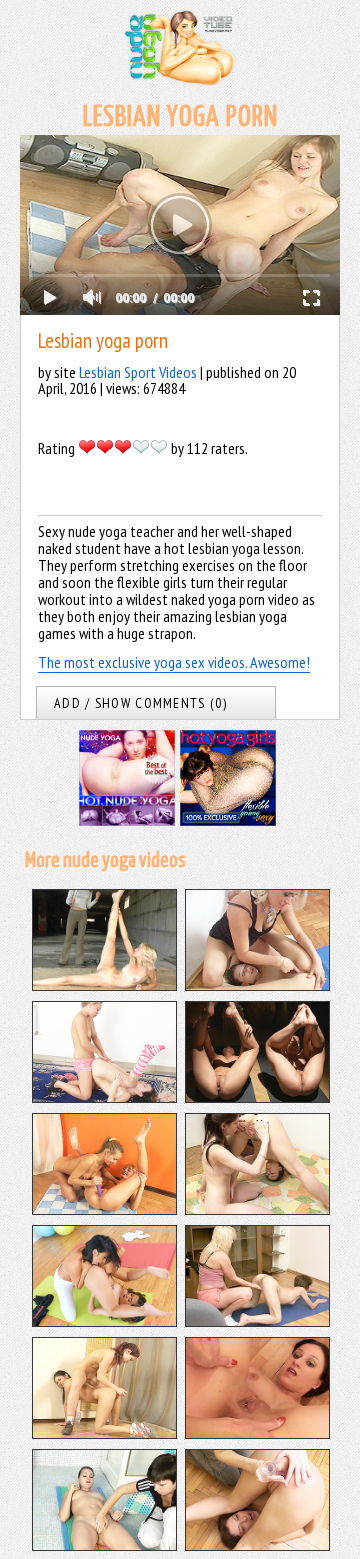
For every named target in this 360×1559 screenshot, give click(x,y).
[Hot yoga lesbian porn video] (257, 1209)
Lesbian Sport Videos (138, 372)
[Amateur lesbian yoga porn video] (104, 1545)
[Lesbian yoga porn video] (257, 985)
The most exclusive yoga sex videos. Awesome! (174, 662)
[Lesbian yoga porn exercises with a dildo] (257, 1545)
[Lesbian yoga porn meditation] (257, 1097)
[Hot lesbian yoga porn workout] (104, 1209)
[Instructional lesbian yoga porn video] (257, 1321)
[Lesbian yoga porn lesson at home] (257, 1433)
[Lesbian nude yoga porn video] (104, 1433)
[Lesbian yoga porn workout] (104, 1097)
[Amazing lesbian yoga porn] (104, 1321)
